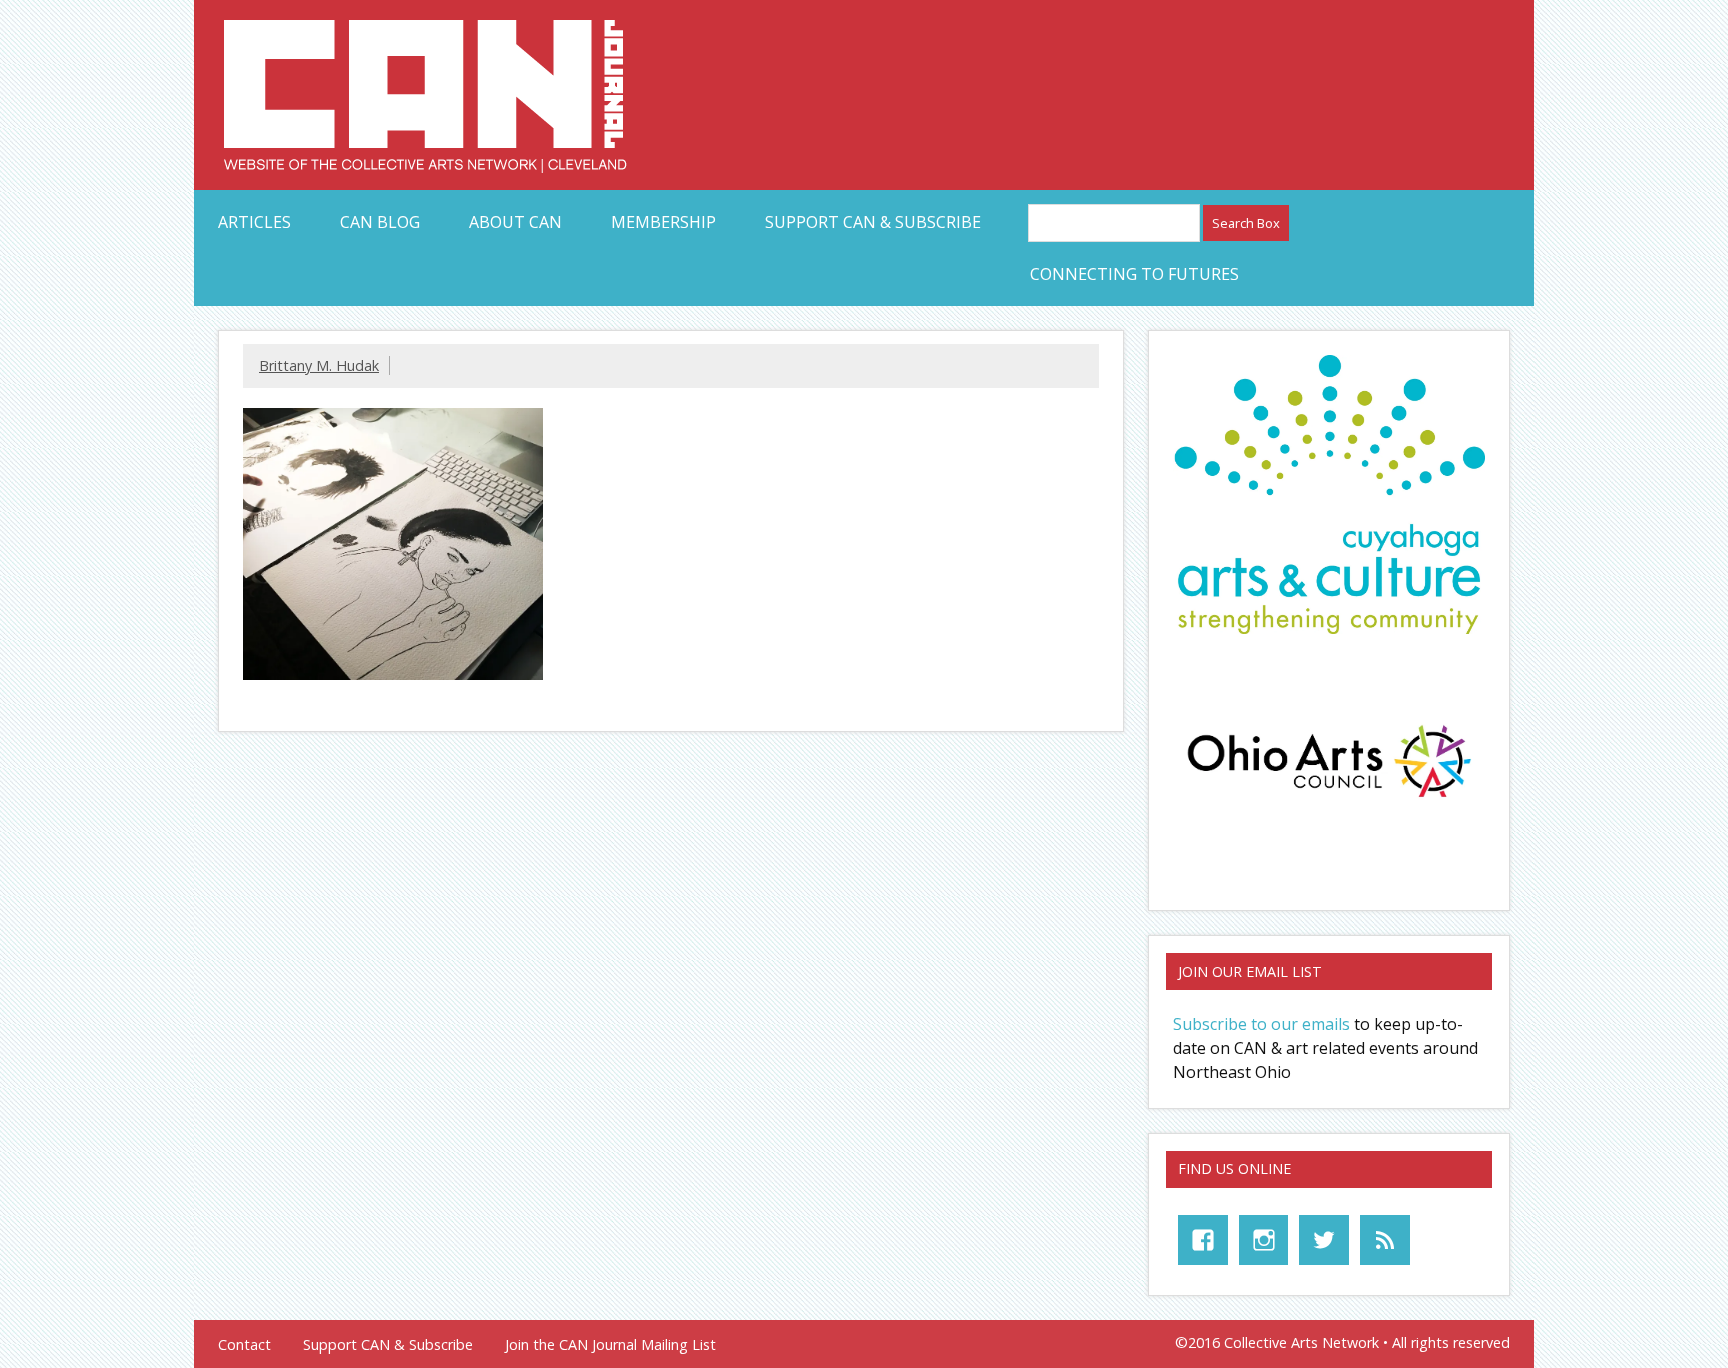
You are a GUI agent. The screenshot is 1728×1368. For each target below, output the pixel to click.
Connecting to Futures (1134, 274)
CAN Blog (380, 222)
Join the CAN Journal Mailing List (610, 1345)
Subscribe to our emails (1261, 1024)
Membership (663, 222)
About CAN (515, 222)
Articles (254, 222)
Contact (244, 1345)
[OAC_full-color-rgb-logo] (1329, 803)
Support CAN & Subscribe (873, 222)
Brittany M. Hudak (319, 365)
